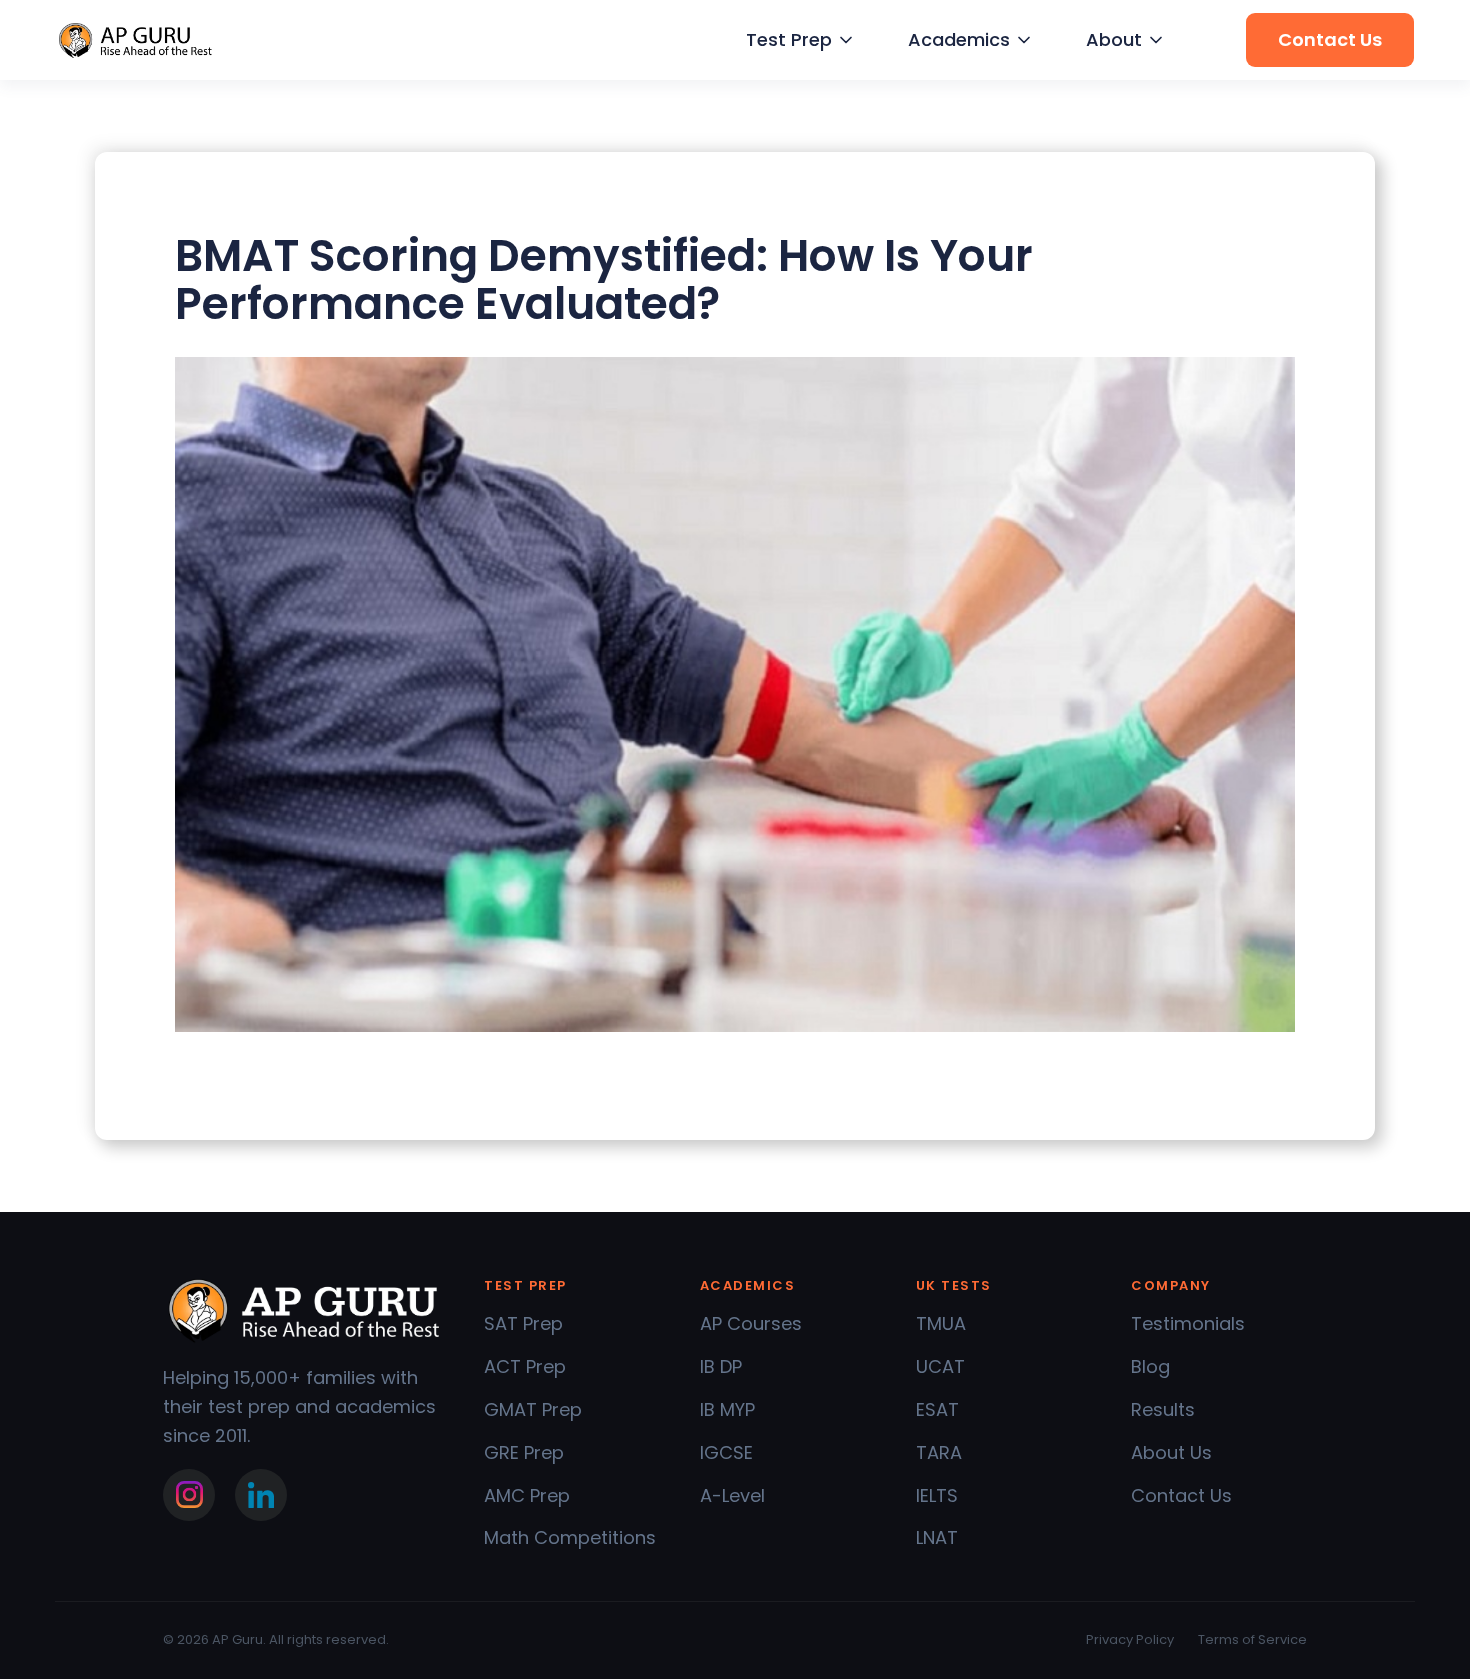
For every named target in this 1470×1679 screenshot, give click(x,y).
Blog (1150, 1366)
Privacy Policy (1130, 1639)
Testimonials (1188, 1323)
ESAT (937, 1409)
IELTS (937, 1495)
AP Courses (751, 1323)
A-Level (732, 1495)
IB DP (721, 1366)
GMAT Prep (533, 1409)
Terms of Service (1252, 1639)
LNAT (937, 1537)
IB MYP (727, 1409)
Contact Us (1181, 1495)
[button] (797, 40)
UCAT (940, 1366)
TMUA (941, 1323)
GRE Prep (524, 1452)
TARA (939, 1452)
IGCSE (726, 1452)
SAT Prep (523, 1323)
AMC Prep (527, 1495)
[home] (136, 40)
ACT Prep (525, 1366)
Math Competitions (570, 1537)
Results (1163, 1409)
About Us (1171, 1452)
